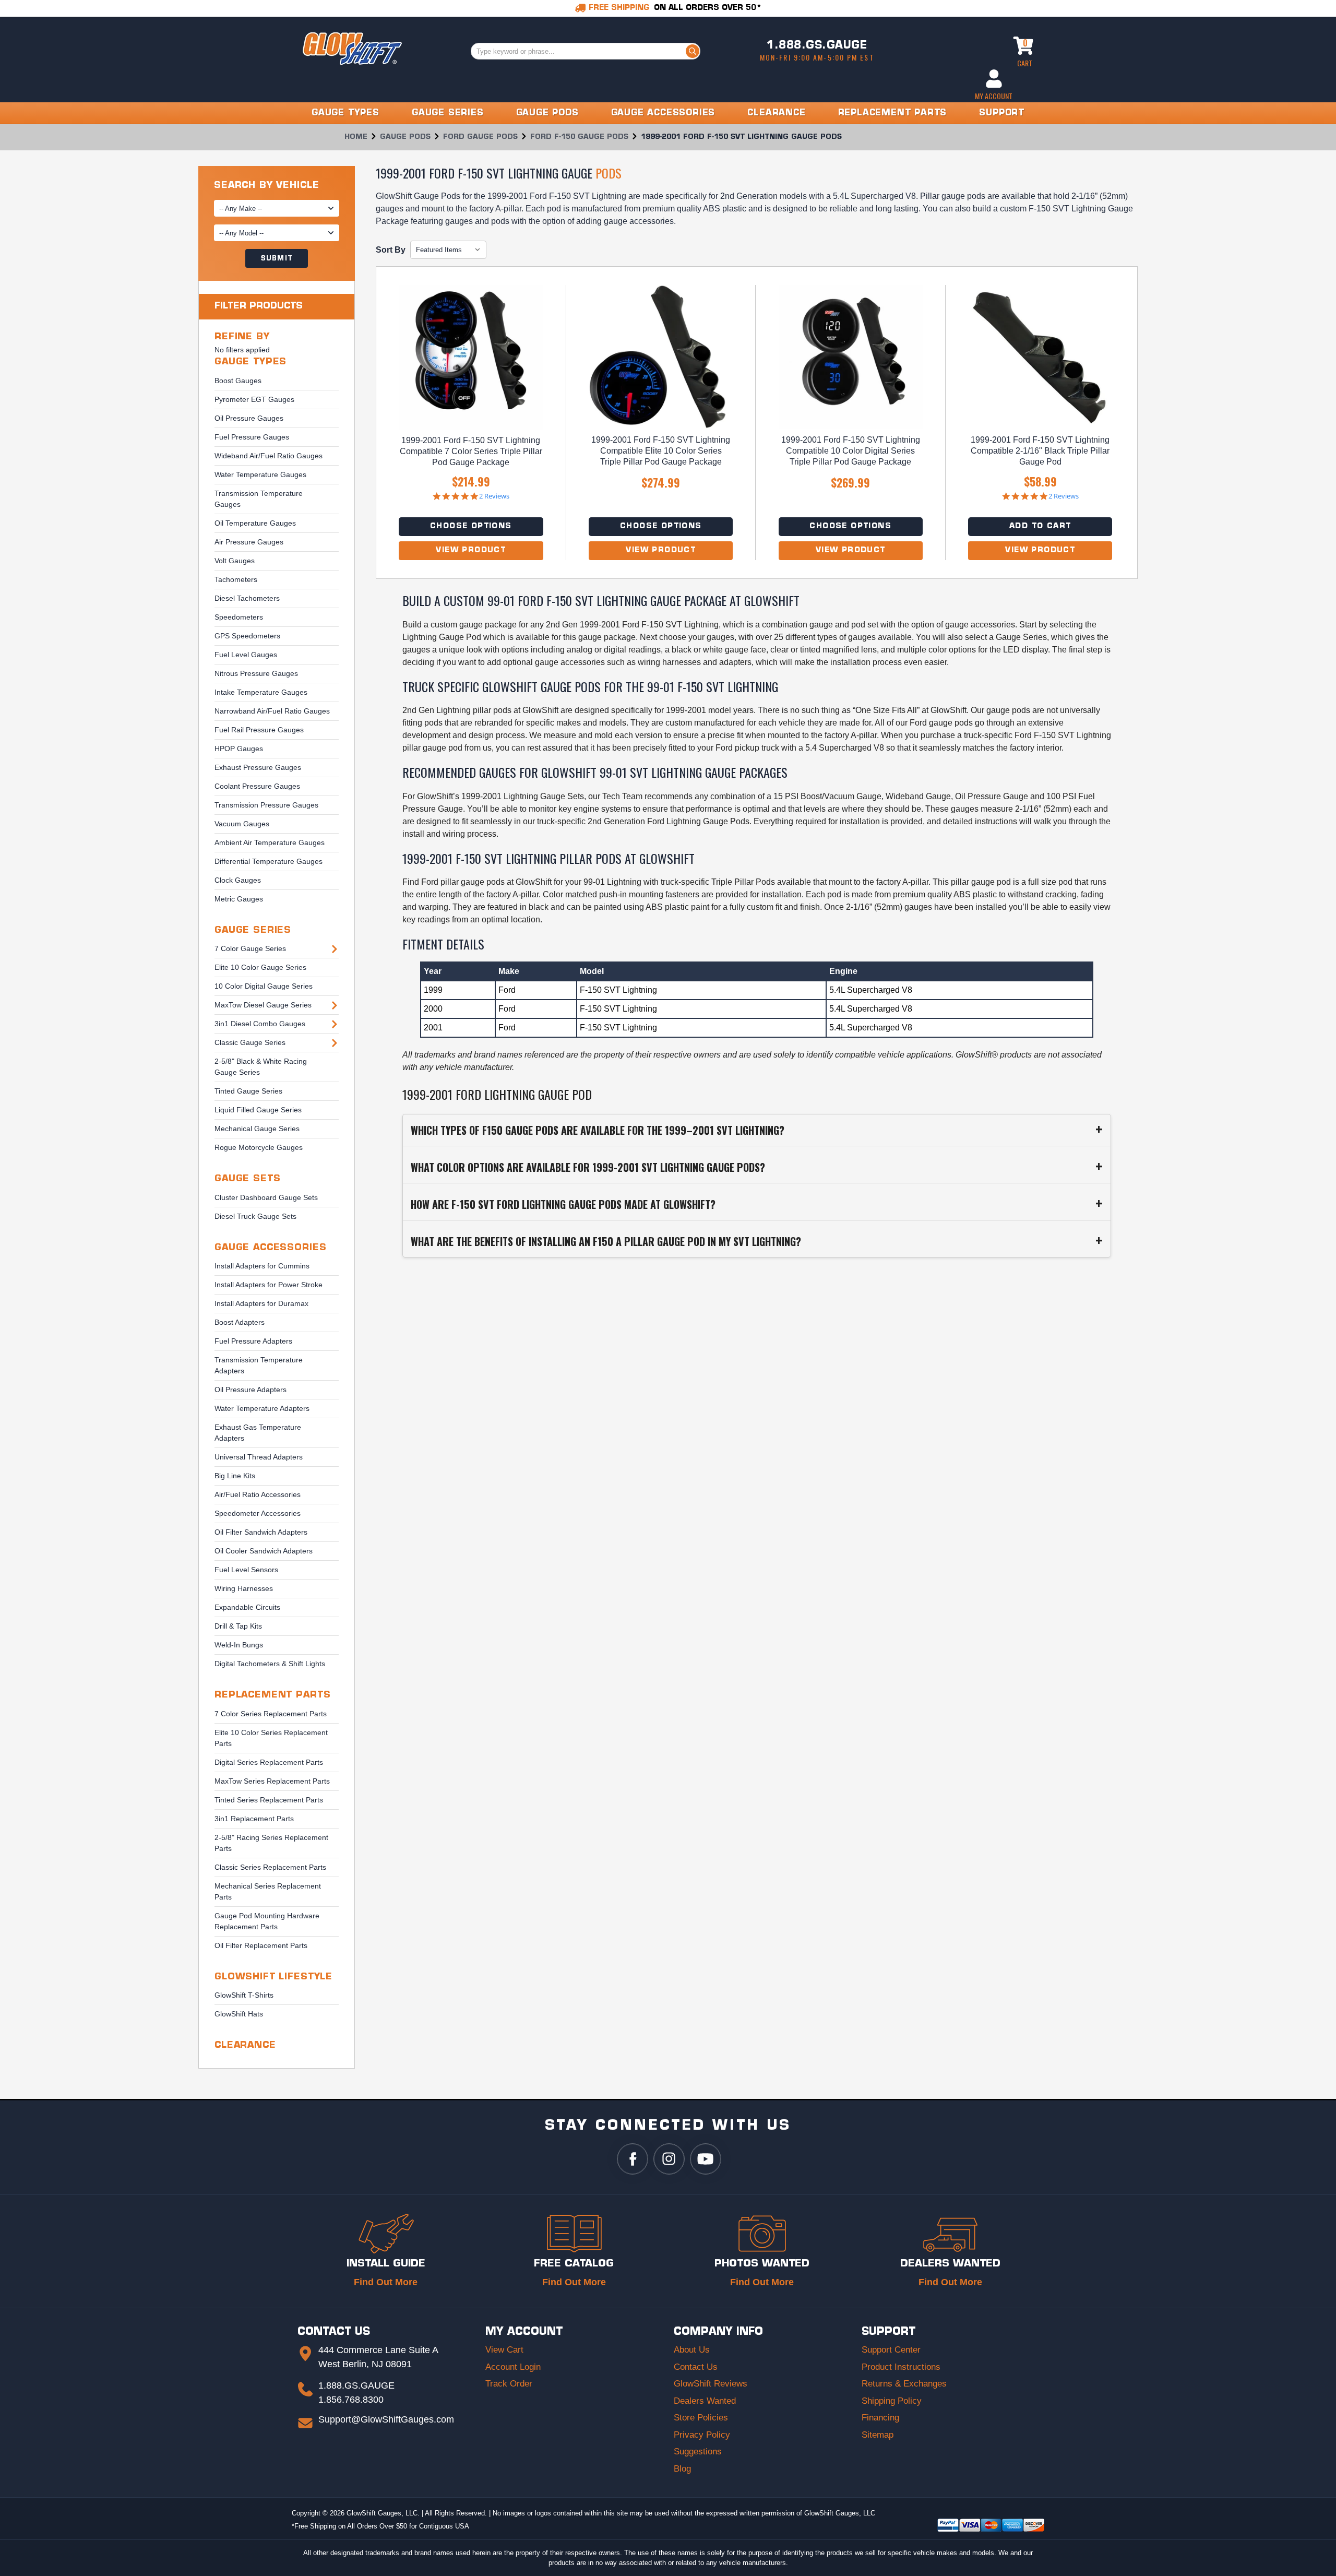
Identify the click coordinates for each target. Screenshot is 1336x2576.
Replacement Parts (272, 1695)
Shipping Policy (892, 2401)
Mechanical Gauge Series (257, 1129)
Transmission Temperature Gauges (259, 499)
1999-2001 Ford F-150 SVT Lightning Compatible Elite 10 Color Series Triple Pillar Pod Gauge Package (661, 451)
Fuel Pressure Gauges (252, 437)
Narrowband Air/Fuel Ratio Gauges (272, 711)
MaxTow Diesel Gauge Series (263, 1005)
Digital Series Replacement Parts (269, 1762)
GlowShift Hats (239, 2014)
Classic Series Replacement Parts (270, 1867)
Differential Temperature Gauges (269, 861)
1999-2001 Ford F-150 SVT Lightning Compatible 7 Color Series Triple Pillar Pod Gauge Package (471, 451)
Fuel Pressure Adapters (253, 1341)
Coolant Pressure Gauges (257, 786)
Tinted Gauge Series (248, 1091)
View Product (471, 550)
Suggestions (698, 2452)
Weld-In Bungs (239, 1645)
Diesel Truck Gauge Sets (255, 1216)
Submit (277, 259)
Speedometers (239, 617)
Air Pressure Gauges (249, 542)
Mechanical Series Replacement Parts (268, 1891)
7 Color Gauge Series (250, 948)
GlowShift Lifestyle (273, 1977)
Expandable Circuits (247, 1607)
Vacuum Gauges (242, 824)
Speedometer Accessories (258, 1513)
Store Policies (701, 2418)
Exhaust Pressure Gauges (258, 767)
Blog (682, 2469)
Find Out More (386, 2282)
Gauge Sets (248, 1179)
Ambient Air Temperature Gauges (270, 842)
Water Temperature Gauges (260, 474)
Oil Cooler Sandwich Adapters (264, 1551)
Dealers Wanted (705, 2401)
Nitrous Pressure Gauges (256, 673)
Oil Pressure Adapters (250, 1390)
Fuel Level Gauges (246, 655)
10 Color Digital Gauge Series (264, 986)
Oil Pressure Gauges (249, 418)
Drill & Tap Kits (238, 1626)
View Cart (504, 2350)
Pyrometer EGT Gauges (254, 399)
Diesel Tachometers (247, 598)
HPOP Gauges (239, 749)
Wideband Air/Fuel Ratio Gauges (269, 456)
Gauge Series (253, 930)
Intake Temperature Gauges (261, 692)
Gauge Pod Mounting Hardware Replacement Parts (267, 1921)
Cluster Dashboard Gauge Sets (266, 1197)
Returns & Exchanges (904, 2384)
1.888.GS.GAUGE (817, 46)
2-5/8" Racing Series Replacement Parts (271, 1843)
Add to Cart (1040, 526)
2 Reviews (494, 496)
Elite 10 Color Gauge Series (260, 967)
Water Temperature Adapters (262, 1408)
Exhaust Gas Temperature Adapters (258, 1433)
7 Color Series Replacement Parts (271, 1714)
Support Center (891, 2350)
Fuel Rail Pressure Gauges (259, 730)
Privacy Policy (702, 2435)
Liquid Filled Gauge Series (258, 1110)
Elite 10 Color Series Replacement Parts (271, 1738)
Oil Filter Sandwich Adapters (261, 1532)
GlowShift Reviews (711, 2384)
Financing (880, 2418)
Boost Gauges (238, 381)
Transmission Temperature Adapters (259, 1365)
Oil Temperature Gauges (255, 523)
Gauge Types (250, 362)
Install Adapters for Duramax (261, 1303)
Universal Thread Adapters (259, 1457)
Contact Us (696, 2367)
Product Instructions (901, 2367)
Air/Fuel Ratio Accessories (258, 1494)
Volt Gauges (235, 561)
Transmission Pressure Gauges (266, 805)
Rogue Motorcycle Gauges (259, 1147)
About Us (692, 2350)
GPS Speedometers (247, 636)
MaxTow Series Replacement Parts (272, 1781)
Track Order (509, 2384)
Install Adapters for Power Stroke (269, 1285)
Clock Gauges (238, 880)
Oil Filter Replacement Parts (261, 1945)
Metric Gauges (239, 899)
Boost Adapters (240, 1322)
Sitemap (878, 2435)
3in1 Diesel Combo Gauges (260, 1024)
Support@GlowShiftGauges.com (386, 2419)
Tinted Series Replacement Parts (269, 1800)
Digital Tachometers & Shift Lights (270, 1664)
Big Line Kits (235, 1476)
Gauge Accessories (270, 1248)
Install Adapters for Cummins (262, 1266)
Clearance (245, 2045)
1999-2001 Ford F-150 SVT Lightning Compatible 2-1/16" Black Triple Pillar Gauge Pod (1040, 451)
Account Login (513, 2367)
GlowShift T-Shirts (244, 1995)
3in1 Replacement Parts (254, 1819)
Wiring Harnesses (244, 1588)
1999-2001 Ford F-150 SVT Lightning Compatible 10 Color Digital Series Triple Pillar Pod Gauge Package (851, 451)
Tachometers (236, 579)
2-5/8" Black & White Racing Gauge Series (261, 1067)
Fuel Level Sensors (246, 1570)
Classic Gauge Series (250, 1042)
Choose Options (471, 526)
